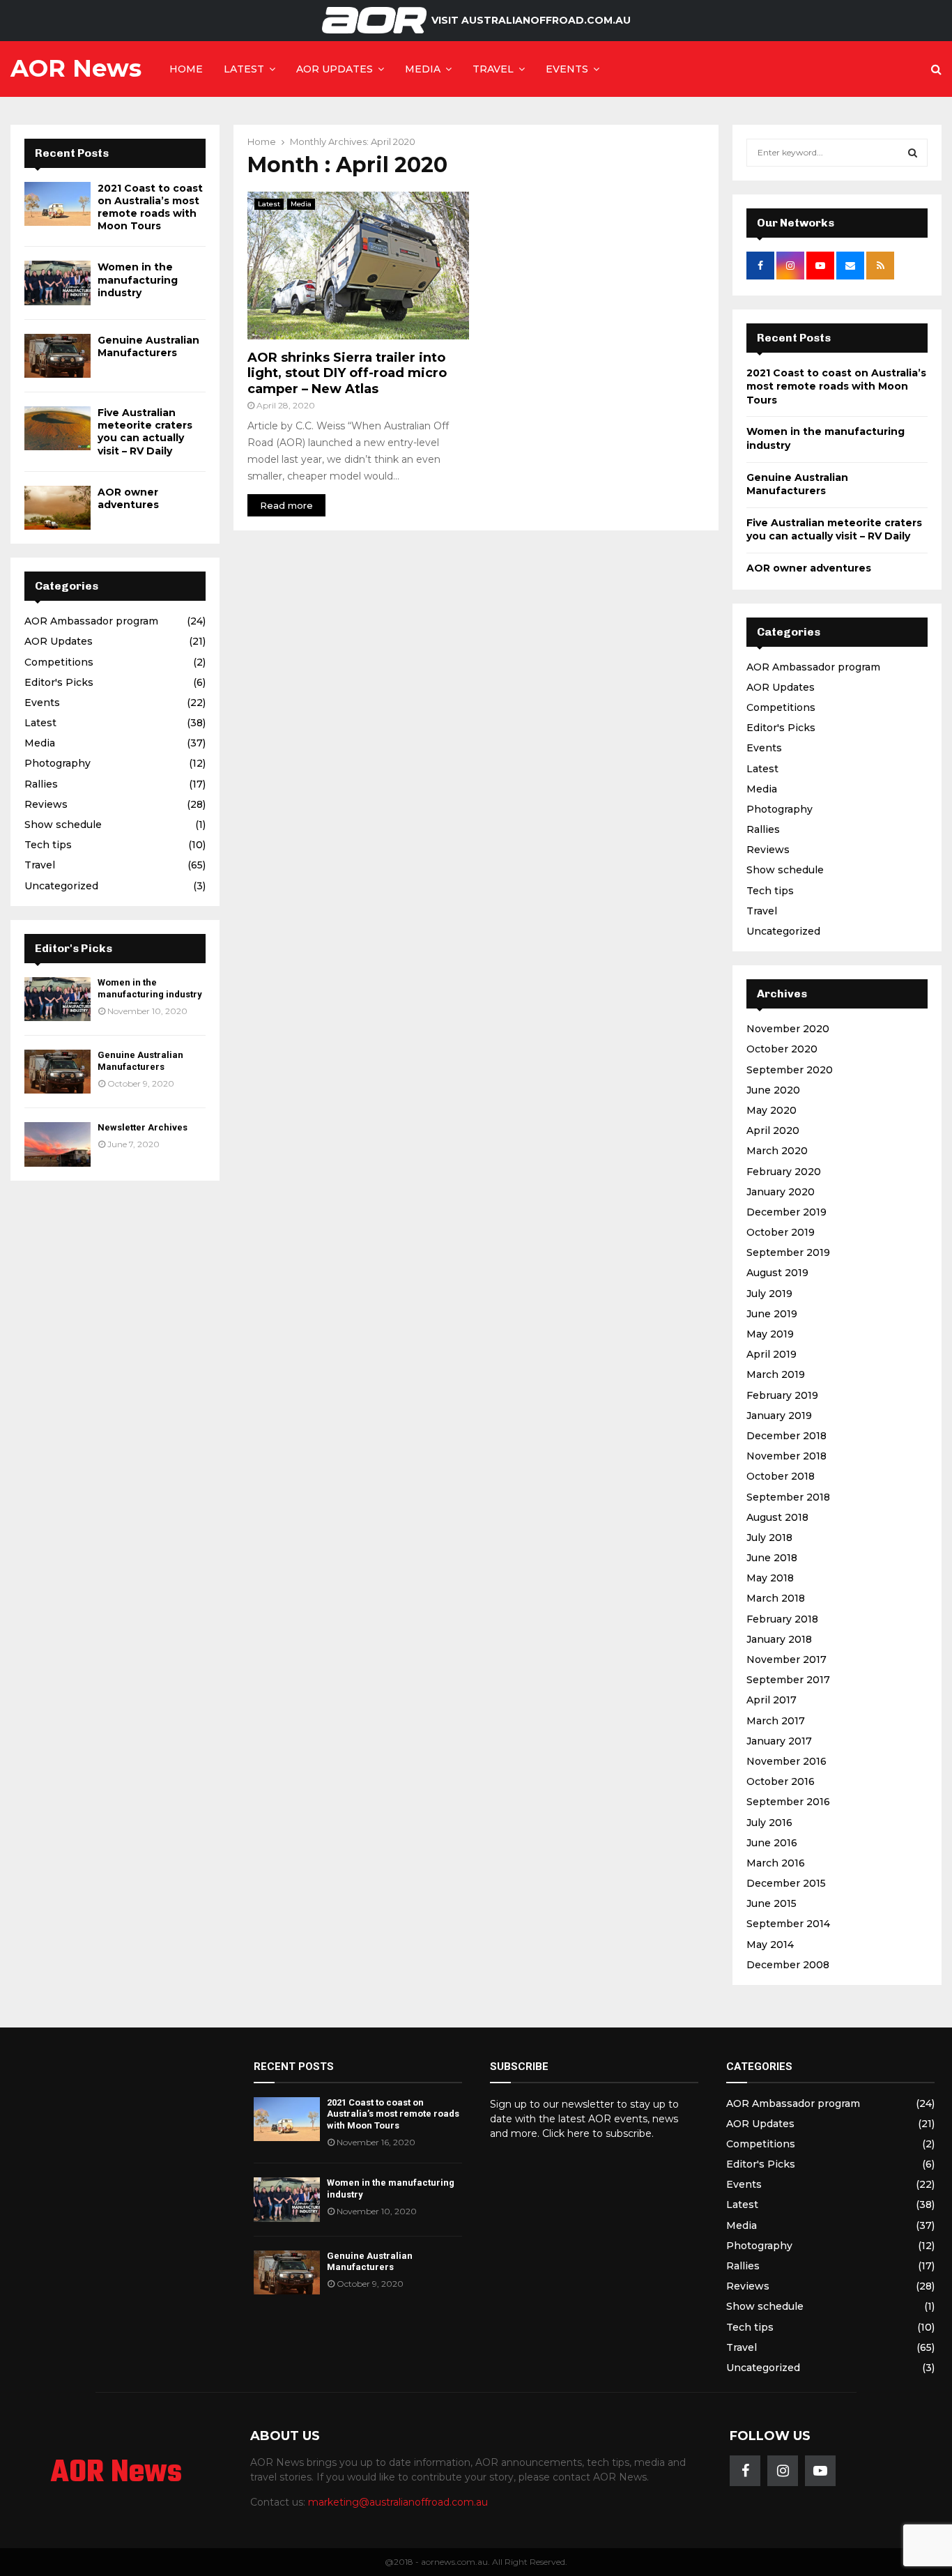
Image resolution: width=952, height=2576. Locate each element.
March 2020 (777, 1151)
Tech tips (48, 845)
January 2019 (779, 1416)
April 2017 (771, 1700)
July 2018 (769, 1538)
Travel (493, 69)
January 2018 (779, 1639)
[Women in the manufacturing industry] (57, 283)
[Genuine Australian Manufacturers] (57, 356)
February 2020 (784, 1172)
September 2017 (788, 1680)
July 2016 (769, 1823)
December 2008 (788, 1965)
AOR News (76, 68)
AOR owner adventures (128, 498)
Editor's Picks (59, 682)
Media (423, 69)
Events (567, 69)
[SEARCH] (913, 153)
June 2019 (772, 1314)
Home (186, 69)
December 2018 (786, 1436)
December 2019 (786, 1212)
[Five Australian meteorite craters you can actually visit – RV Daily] (57, 428)
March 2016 (776, 1863)
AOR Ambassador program (91, 621)
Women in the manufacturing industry (138, 279)
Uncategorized (61, 886)
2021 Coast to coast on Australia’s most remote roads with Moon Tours (150, 207)
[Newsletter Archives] (57, 1144)
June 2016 (772, 1843)
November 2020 (788, 1029)
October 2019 (781, 1232)
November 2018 (786, 1456)
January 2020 (781, 1192)
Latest (244, 69)
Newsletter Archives (143, 1127)
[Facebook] (745, 2471)
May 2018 (770, 1578)
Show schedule (63, 825)
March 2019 (776, 1374)
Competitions (59, 662)
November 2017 (786, 1659)
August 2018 (777, 1517)
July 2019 (769, 1294)
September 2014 (788, 1924)
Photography (57, 763)
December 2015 (786, 1883)
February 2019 (782, 1395)
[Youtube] (820, 2471)
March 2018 (776, 1598)
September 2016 (788, 1802)
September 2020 (790, 1070)
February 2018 (782, 1619)
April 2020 (773, 1130)
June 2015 (771, 1903)
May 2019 (770, 1334)
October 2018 (781, 1476)
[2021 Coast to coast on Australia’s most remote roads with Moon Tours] (57, 204)
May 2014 (770, 1945)
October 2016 (781, 1781)
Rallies (41, 784)
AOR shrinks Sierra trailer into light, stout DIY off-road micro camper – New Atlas (347, 373)
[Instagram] (783, 2471)
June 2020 (773, 1090)
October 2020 (782, 1049)
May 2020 (771, 1110)
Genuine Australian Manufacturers (148, 346)
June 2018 (772, 1558)
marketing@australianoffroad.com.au (398, 2502)
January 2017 (779, 1741)
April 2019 (771, 1354)
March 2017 (776, 1721)
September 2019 (788, 1252)
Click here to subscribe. (598, 2133)
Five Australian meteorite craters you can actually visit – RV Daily (145, 432)
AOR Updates (335, 69)
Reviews (46, 804)
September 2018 (788, 1497)
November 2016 (786, 1761)
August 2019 (777, 1273)
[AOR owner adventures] (57, 508)
